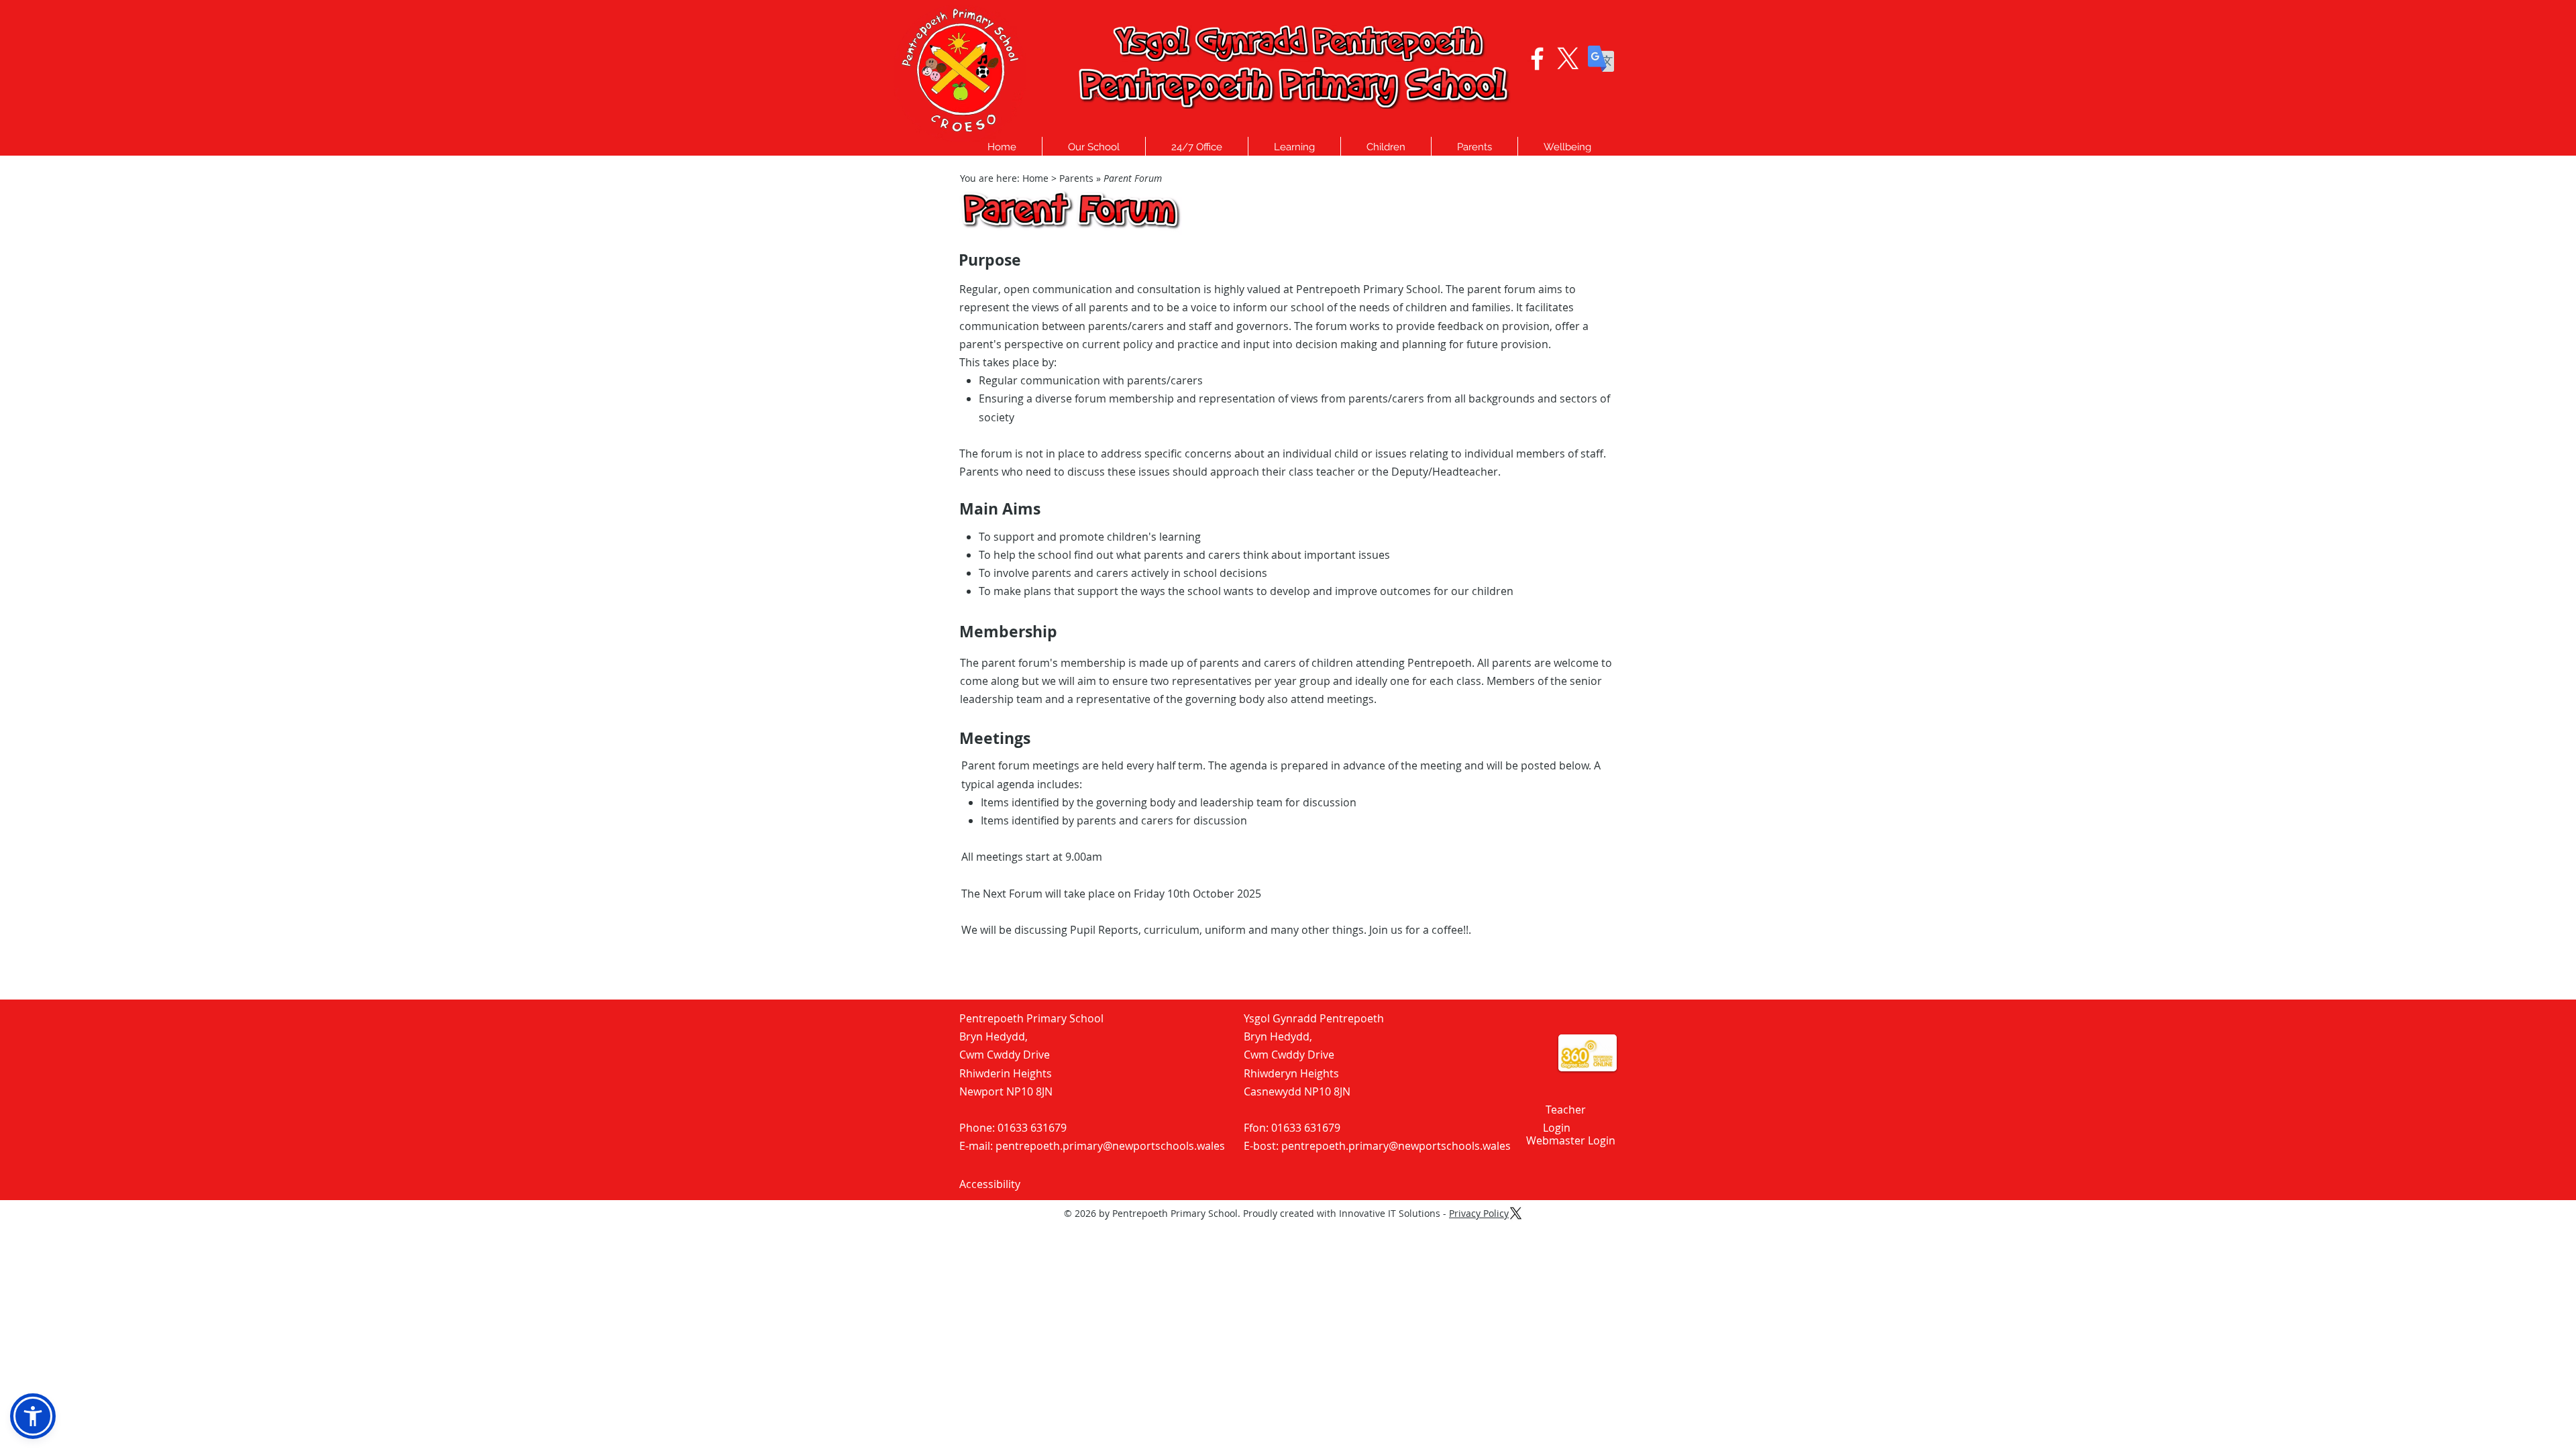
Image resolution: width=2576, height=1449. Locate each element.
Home (1035, 178)
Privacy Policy (1479, 1213)
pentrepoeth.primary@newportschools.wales (1110, 1146)
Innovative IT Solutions (1390, 1213)
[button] (1094, 147)
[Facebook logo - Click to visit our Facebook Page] (1537, 59)
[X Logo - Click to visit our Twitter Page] (1568, 59)
